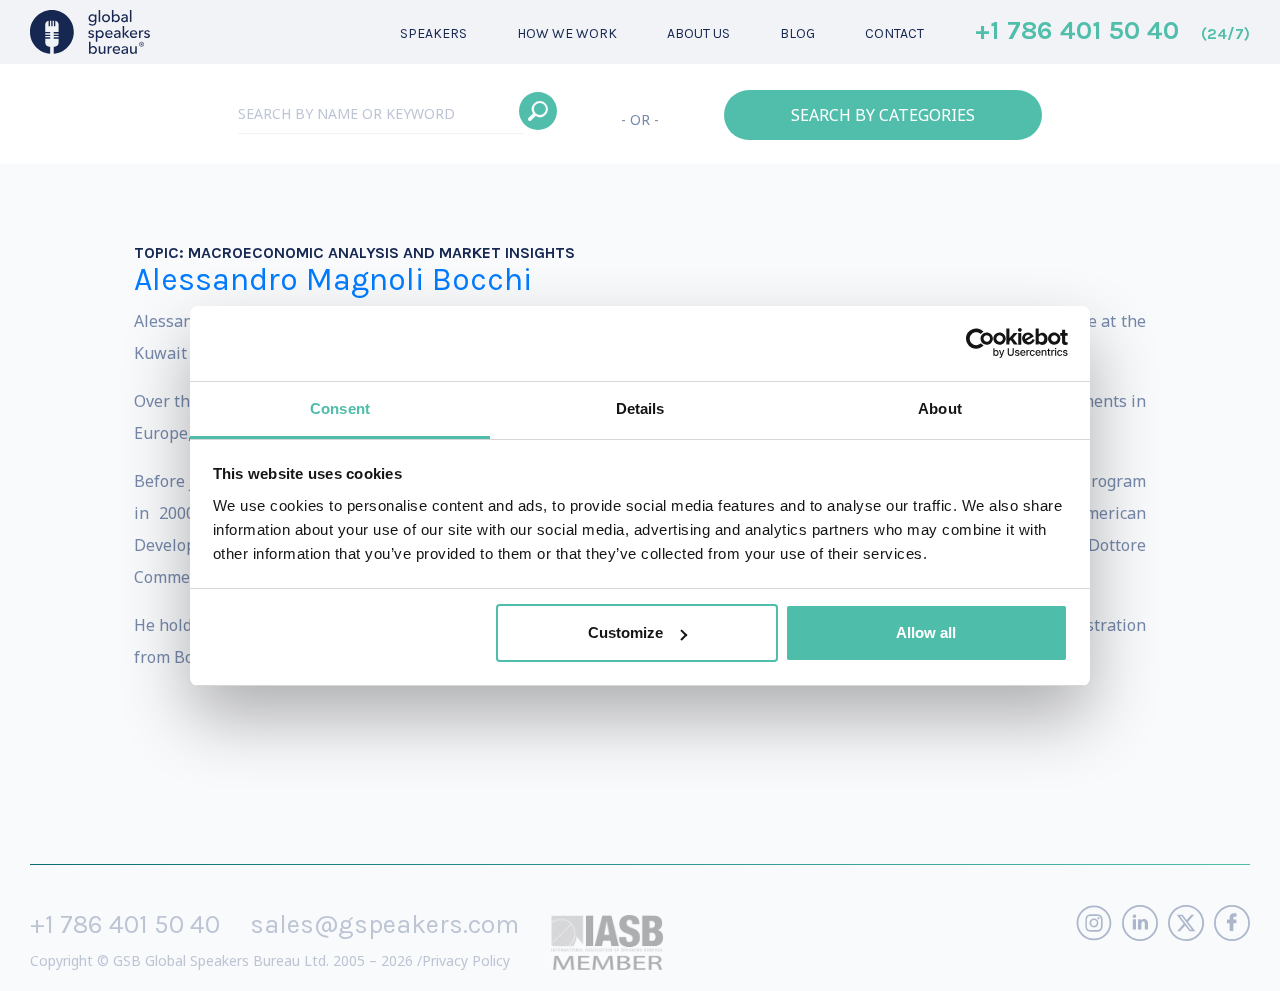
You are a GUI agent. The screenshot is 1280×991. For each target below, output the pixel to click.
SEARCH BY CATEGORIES (883, 115)
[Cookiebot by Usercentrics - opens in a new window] (980, 343)
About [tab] (940, 408)
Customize (625, 632)
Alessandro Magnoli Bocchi (333, 279)
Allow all (926, 632)
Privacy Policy (466, 960)
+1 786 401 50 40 (1112, 32)
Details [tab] (640, 408)
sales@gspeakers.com (384, 924)
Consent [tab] (340, 408)
